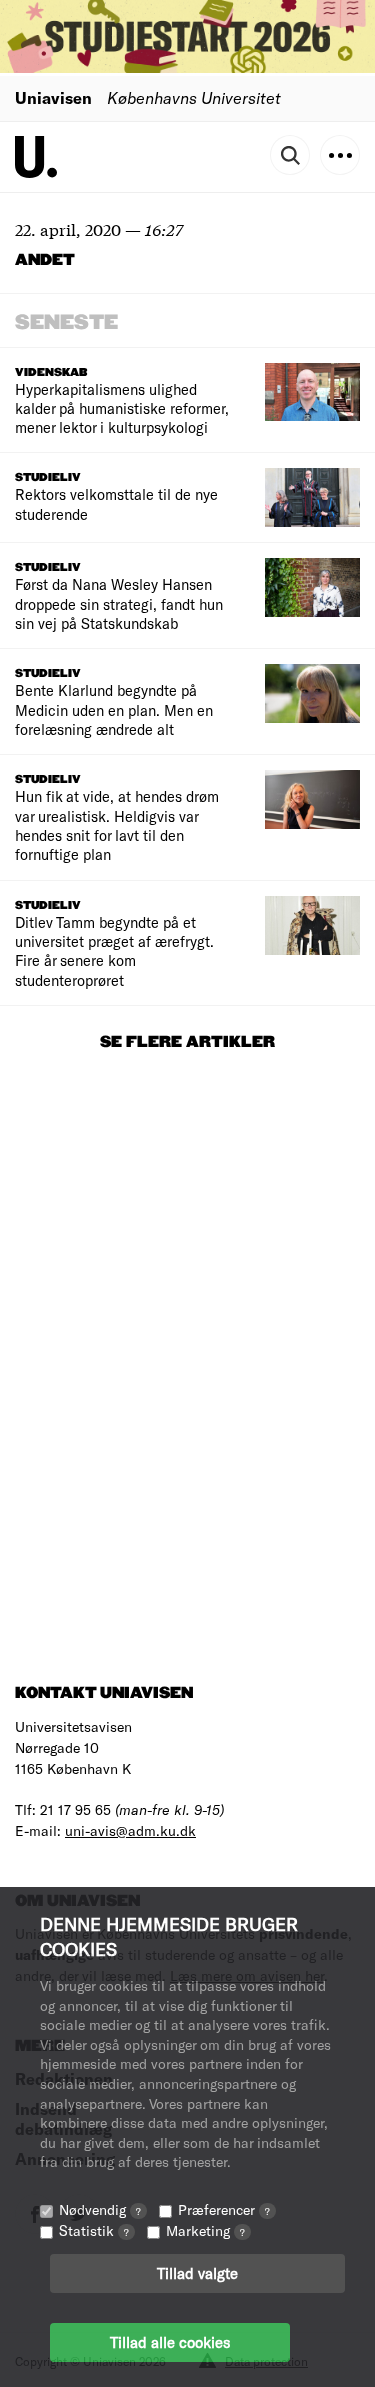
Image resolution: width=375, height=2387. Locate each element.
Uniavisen (53, 97)
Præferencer (224, 2209)
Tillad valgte (197, 2273)
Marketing (205, 2230)
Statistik (94, 2230)
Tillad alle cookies (170, 2342)
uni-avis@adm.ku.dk (130, 1830)
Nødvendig (100, 2209)
